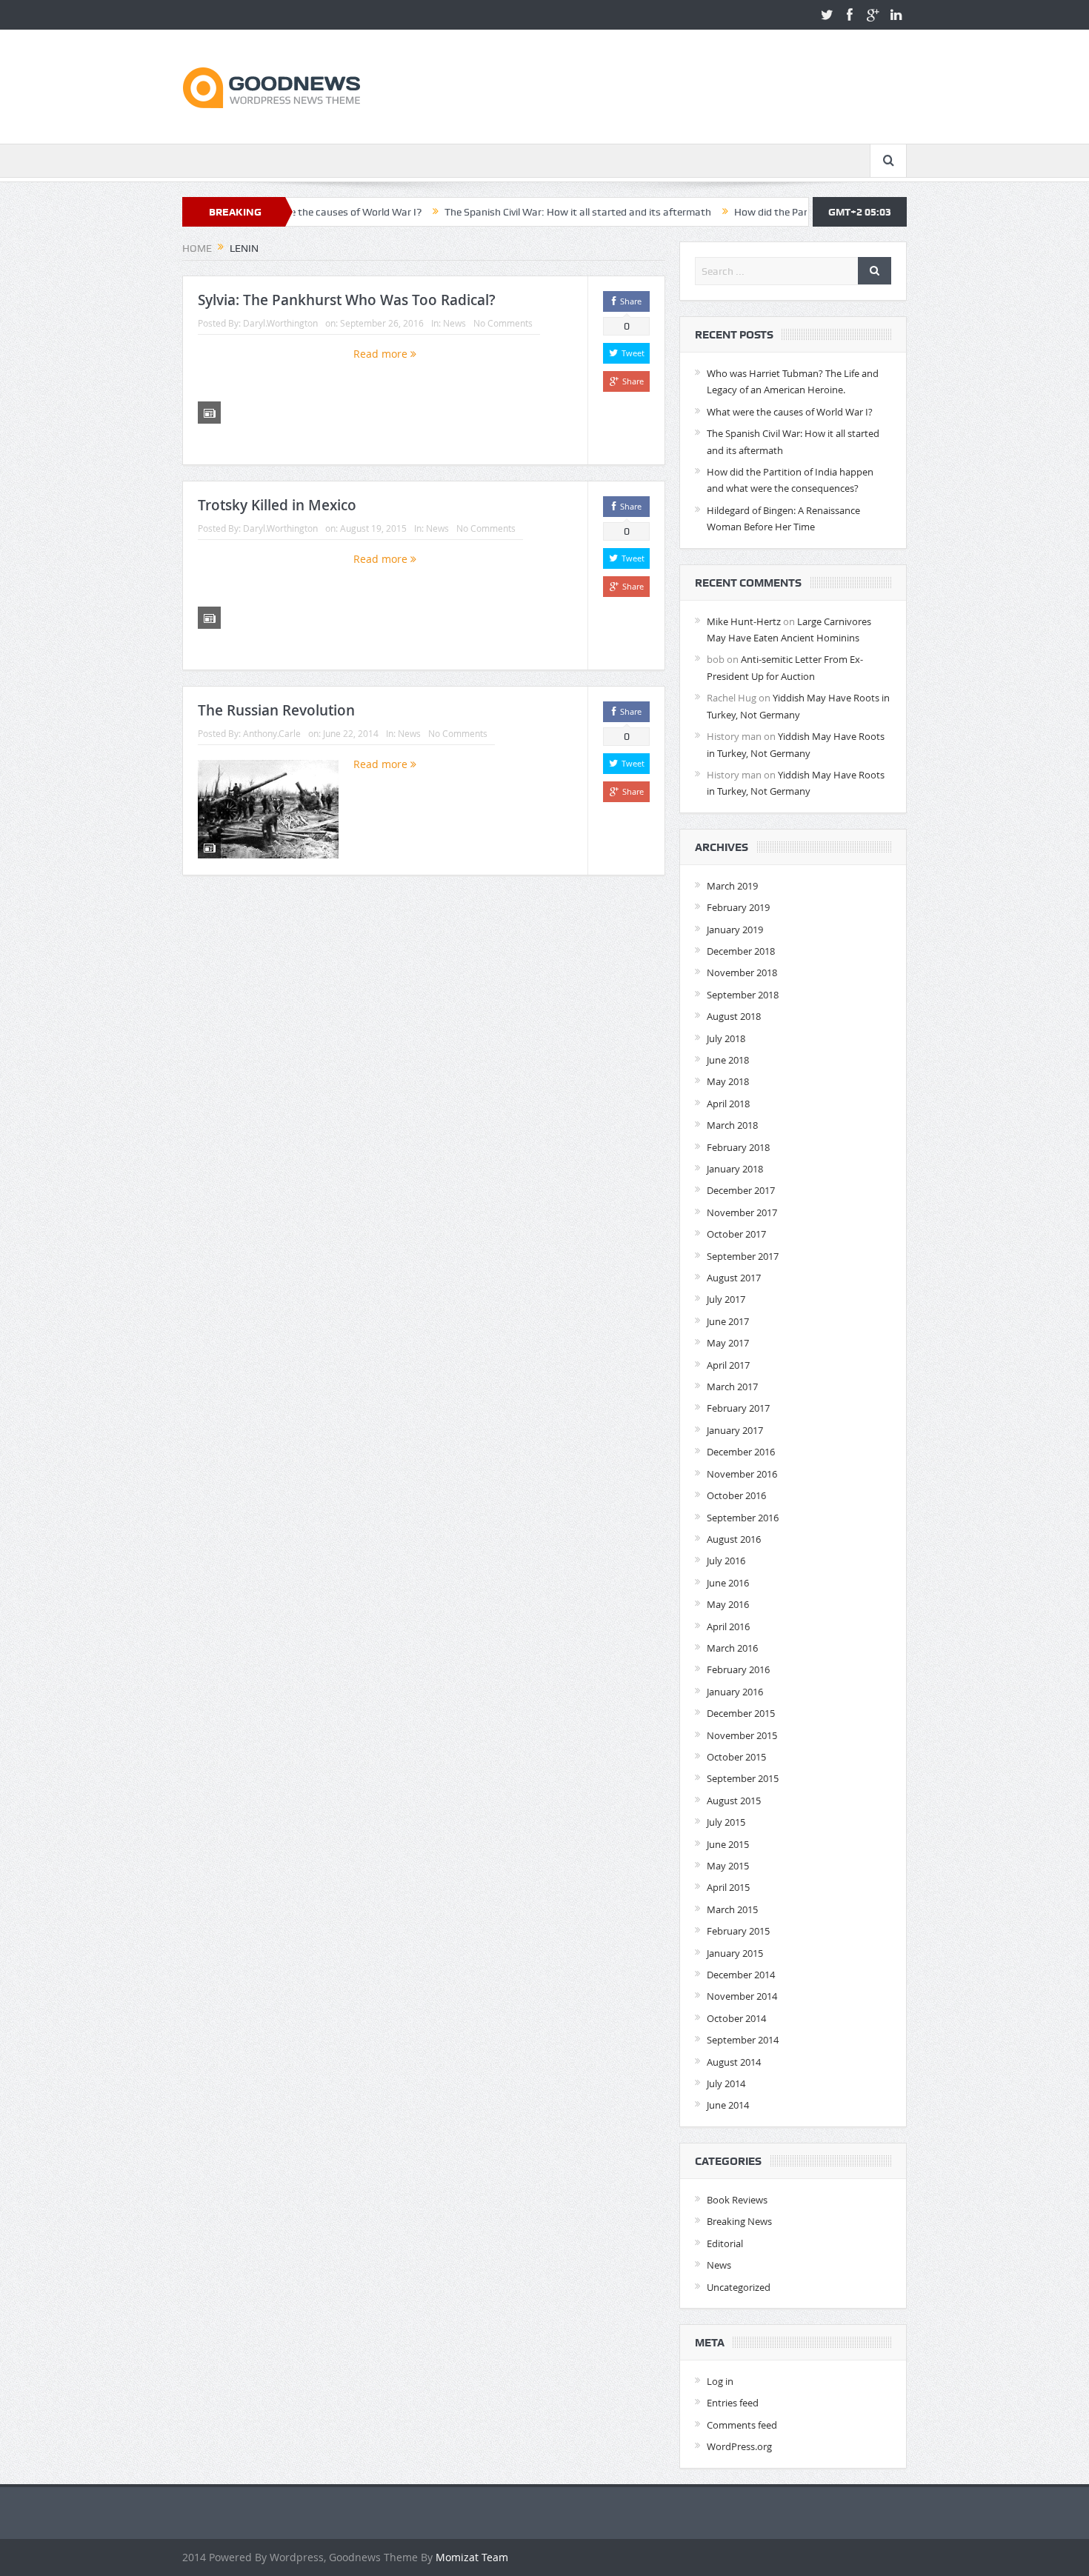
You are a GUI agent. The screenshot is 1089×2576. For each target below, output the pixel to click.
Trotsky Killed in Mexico (277, 505)
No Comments (503, 323)
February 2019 (738, 907)
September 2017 (743, 1256)
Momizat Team (472, 2557)
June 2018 (728, 1060)
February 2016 (738, 1669)
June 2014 (728, 2105)
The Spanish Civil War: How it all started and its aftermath (503, 212)
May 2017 (728, 1343)
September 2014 (743, 2040)
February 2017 (738, 1408)
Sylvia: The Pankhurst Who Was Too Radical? (347, 300)
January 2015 (735, 1953)
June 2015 (728, 1844)
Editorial (725, 2243)
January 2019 (735, 930)
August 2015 (734, 1801)
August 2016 (734, 1539)
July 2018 (726, 1038)
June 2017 (728, 1321)
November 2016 (742, 1474)
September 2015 (743, 1778)
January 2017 (735, 1430)
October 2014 (736, 2018)
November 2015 (742, 1735)
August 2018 (734, 1016)
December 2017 (741, 1190)
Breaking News (739, 2221)
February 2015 (738, 1931)
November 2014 (742, 1996)
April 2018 (728, 1104)
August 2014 (734, 2062)
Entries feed (733, 2403)
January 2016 (735, 1692)
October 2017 (736, 1234)
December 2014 (741, 1975)
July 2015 (726, 1822)
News (454, 323)
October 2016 (736, 1495)
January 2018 (735, 1169)
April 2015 (728, 1887)
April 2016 (728, 1626)
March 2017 (732, 1387)
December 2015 (741, 1713)
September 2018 (743, 995)
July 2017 (726, 1299)
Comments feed (742, 2425)
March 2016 (732, 1648)
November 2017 (742, 1212)
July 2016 (726, 1561)
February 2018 (738, 1147)
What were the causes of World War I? (790, 412)
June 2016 (728, 1583)
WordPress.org (739, 2446)
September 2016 (743, 1518)
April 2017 (728, 1365)
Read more (382, 354)
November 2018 (742, 972)
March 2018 (732, 1125)
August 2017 (734, 1278)
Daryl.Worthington (280, 323)
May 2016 (728, 1604)
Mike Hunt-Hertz (744, 621)
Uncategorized (739, 2287)
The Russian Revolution (276, 710)
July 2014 (726, 2083)
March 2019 (732, 886)
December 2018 (741, 951)
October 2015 (736, 1757)
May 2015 (728, 1866)
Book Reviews (737, 2200)
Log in (720, 2381)
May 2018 (728, 1081)
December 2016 (741, 1452)
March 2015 (732, 1909)
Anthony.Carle (272, 733)
